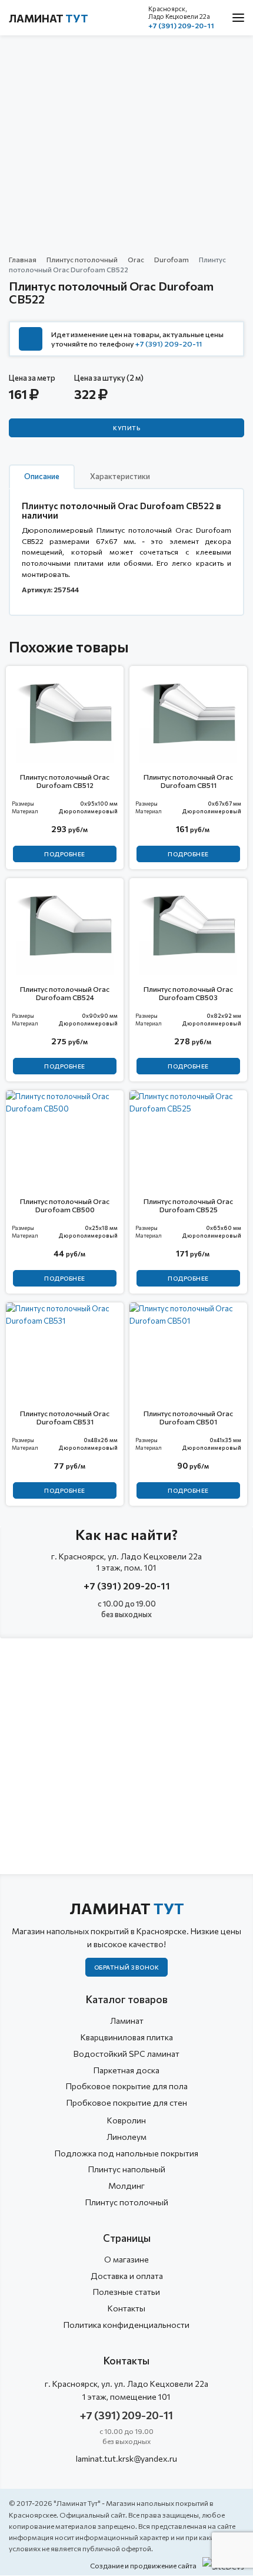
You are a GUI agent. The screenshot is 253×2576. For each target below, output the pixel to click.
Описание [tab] (42, 476)
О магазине (126, 2259)
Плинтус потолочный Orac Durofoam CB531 (65, 1417)
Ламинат (49, 18)
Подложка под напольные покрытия (126, 2153)
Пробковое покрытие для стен (127, 2102)
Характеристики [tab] (120, 476)
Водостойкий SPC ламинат (126, 2054)
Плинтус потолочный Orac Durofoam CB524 (65, 993)
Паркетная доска (126, 2070)
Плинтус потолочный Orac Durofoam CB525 (188, 1205)
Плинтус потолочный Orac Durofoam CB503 (188, 993)
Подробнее (65, 854)
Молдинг (126, 2186)
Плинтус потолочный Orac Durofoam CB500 (65, 1205)
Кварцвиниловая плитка (127, 2037)
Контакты (126, 2308)
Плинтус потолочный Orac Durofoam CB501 (188, 1417)
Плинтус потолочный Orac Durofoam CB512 (65, 781)
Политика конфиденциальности (126, 2325)
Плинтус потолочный (82, 259)
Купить (126, 428)
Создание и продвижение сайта (143, 2565)
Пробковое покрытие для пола (127, 2086)
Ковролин (126, 2120)
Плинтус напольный (127, 2169)
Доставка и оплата (127, 2276)
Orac (136, 259)
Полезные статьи (126, 2292)
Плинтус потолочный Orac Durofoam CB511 (188, 781)
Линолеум (126, 2137)
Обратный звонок (127, 1967)
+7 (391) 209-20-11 (181, 25)
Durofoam (172, 259)
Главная (23, 259)
